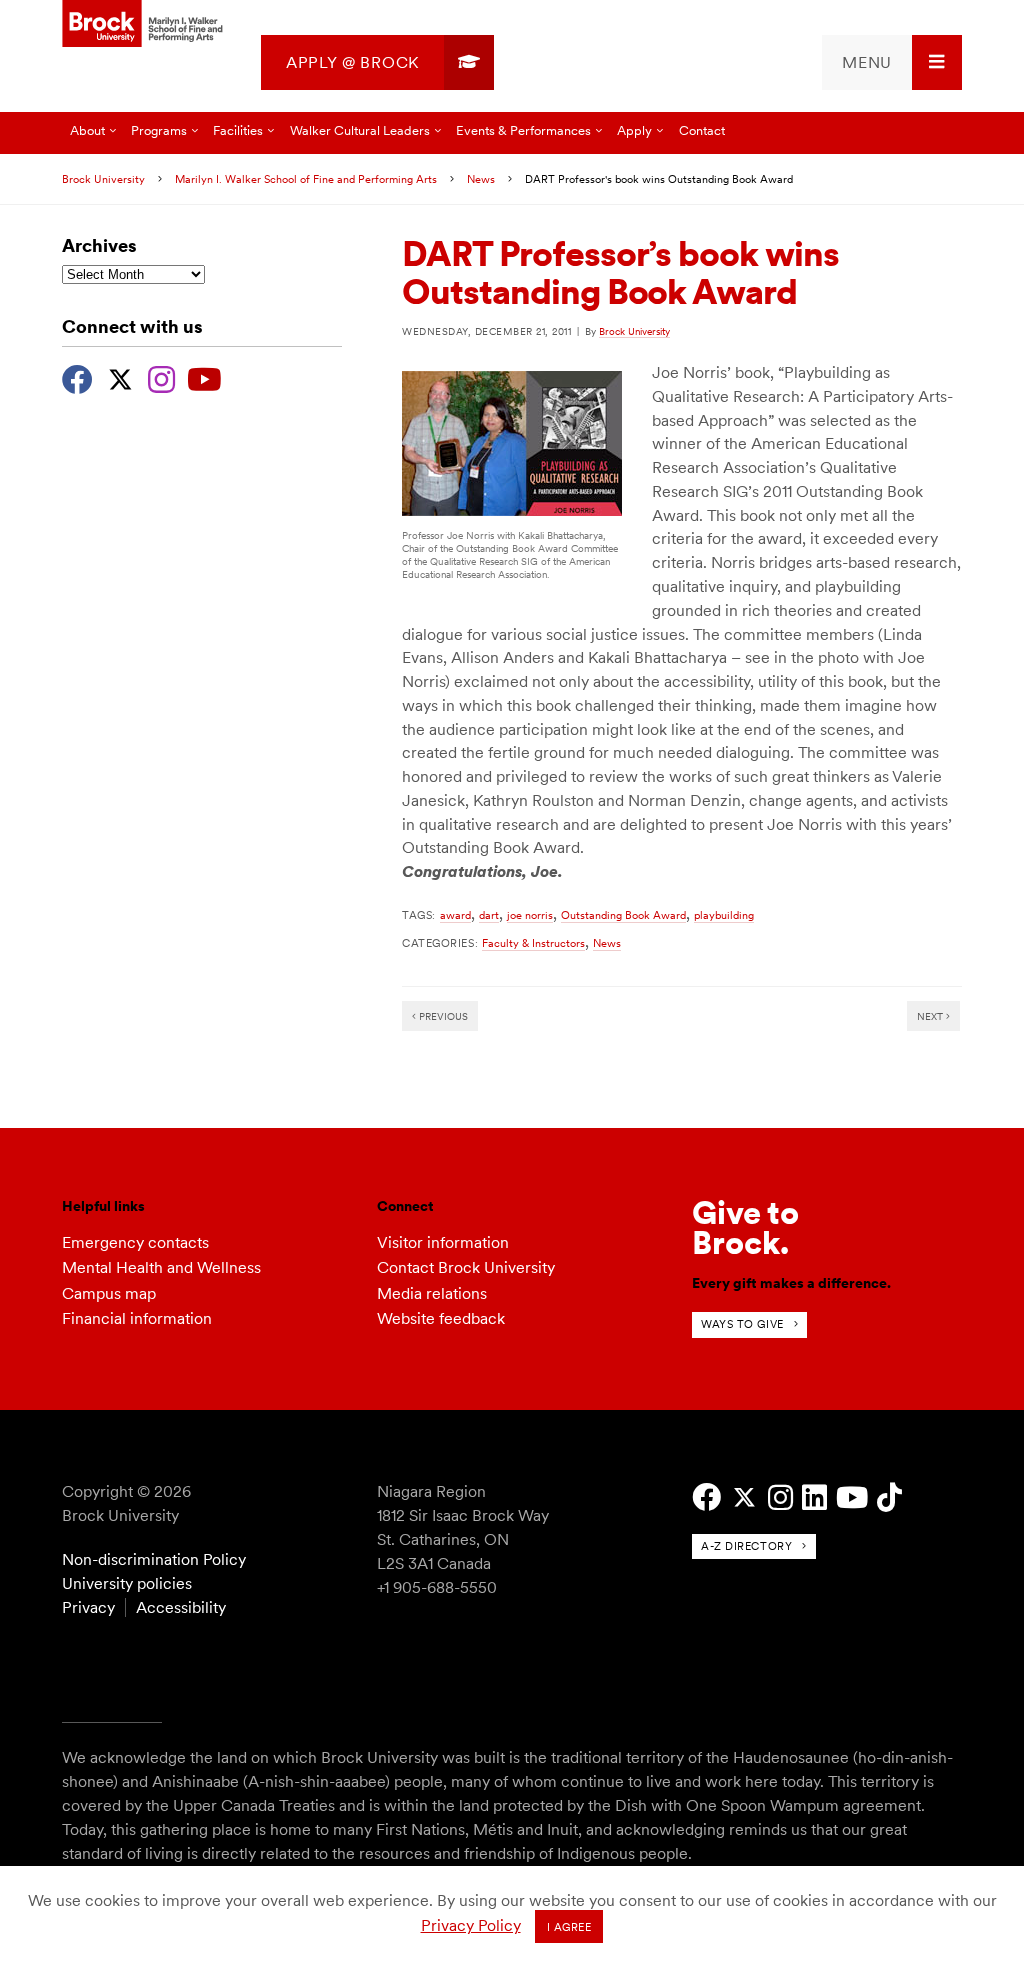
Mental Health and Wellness (161, 1267)
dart (489, 915)
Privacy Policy (471, 1925)
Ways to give (742, 1324)
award (455, 915)
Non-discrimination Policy (154, 1559)
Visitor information (443, 1242)
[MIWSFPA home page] (144, 25)
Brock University (103, 179)
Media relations (432, 1293)
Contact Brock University (466, 1267)
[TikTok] (889, 1497)
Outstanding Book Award (623, 915)
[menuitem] (377, 62)
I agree (569, 1927)
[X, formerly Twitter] (120, 377)
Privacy (88, 1607)
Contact (702, 130)
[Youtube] (204, 377)
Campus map (109, 1293)
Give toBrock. (745, 1227)
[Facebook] (77, 377)
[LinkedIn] (814, 1497)
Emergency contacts (135, 1242)
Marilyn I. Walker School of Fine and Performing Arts (306, 179)
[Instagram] (161, 377)
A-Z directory (746, 1546)
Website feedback (441, 1318)
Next (931, 1016)
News (481, 179)
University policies (127, 1583)
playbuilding (724, 915)
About (87, 130)
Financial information (137, 1318)
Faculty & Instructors (533, 943)
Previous (442, 1016)
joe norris (530, 915)
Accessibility (181, 1607)
